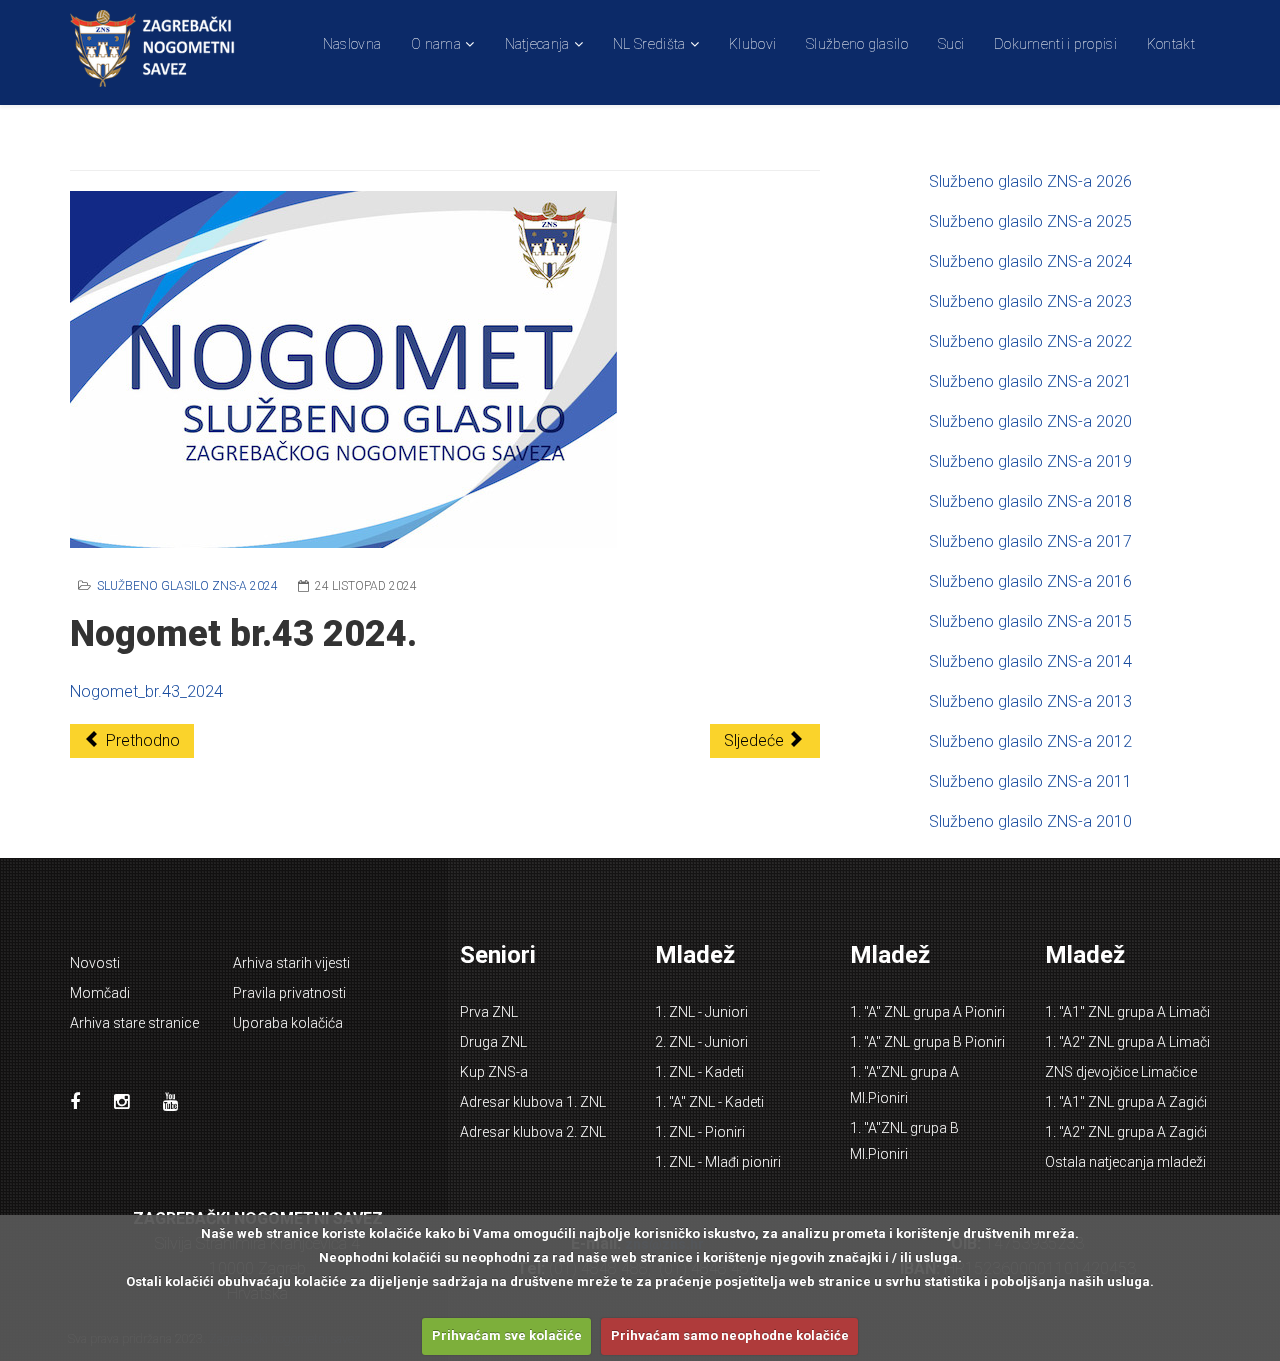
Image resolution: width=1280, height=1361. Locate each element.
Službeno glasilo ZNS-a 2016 (1030, 581)
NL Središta (649, 44)
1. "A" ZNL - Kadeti (709, 1102)
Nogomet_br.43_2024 (146, 691)
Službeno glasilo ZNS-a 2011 (1030, 781)
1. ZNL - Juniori (701, 1012)
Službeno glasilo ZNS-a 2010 (1030, 821)
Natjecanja (537, 44)
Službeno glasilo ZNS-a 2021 (1030, 381)
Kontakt (1171, 44)
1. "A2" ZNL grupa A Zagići (1126, 1132)
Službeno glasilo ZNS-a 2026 (1030, 181)
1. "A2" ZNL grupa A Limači (1127, 1042)
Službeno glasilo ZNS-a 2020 (1030, 421)
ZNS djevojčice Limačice (1121, 1072)
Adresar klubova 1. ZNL (533, 1102)
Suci (951, 44)
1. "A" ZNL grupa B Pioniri (927, 1042)
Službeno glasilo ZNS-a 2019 (1030, 461)
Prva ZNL (489, 1012)
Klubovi (752, 44)
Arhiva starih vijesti (291, 963)
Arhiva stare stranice (134, 1023)
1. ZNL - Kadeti (699, 1072)
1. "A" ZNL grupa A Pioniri (927, 1012)
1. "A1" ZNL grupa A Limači (1127, 1012)
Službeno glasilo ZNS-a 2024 (187, 586)
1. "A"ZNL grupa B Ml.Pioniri (904, 1141)
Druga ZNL (493, 1042)
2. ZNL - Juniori (701, 1042)
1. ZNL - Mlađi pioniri (718, 1162)
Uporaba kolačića (288, 1023)
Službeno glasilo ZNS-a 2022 (1030, 341)
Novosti (95, 963)
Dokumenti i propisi (1055, 44)
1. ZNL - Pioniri (700, 1132)
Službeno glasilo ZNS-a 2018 (1030, 501)
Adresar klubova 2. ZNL (533, 1132)
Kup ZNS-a (494, 1072)
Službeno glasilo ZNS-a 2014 (1030, 661)
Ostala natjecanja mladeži (1125, 1162)
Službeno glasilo (857, 44)
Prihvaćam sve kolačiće (507, 1335)
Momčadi (100, 993)
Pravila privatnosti (289, 993)
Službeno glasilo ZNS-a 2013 (1030, 701)
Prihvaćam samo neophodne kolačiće (730, 1335)
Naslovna (352, 44)
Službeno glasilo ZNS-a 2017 (1030, 541)
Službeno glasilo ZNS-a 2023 (1030, 301)
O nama (436, 44)
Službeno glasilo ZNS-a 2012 (1030, 741)
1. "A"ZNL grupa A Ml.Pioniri (904, 1085)
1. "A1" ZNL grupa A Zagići (1126, 1102)
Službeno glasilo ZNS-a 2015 (1030, 621)
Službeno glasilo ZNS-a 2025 (1030, 221)
